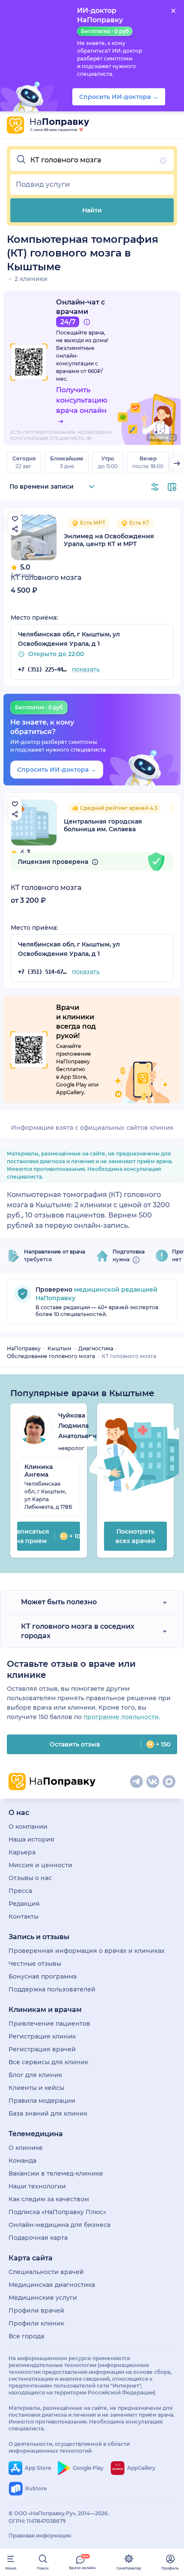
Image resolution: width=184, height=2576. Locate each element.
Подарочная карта (38, 2238)
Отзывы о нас (30, 1878)
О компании (28, 1827)
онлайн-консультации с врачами (77, 363)
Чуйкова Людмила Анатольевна (79, 1426)
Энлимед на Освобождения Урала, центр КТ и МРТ (109, 540)
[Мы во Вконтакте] (153, 1782)
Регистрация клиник (42, 2036)
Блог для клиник (35, 2075)
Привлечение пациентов (49, 2024)
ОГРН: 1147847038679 (37, 2521)
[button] (92, 160)
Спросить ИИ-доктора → (57, 770)
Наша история (31, 1839)
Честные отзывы (35, 1964)
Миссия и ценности (40, 1865)
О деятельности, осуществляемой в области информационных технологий (69, 2447)
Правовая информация (40, 2536)
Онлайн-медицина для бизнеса (59, 2225)
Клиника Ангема (39, 1471)
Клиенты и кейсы (36, 2088)
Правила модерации (42, 2101)
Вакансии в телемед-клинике (56, 2173)
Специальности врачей (46, 2272)
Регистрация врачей (42, 2049)
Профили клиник (36, 2323)
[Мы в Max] (169, 1782)
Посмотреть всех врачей (135, 1536)
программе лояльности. (122, 1717)
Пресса (20, 1891)
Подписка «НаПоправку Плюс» (57, 2212)
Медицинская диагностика (52, 2285)
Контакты (24, 1916)
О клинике (26, 2148)
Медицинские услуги (43, 2298)
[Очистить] (163, 161)
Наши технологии (37, 2186)
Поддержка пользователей (52, 1989)
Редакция (24, 1904)
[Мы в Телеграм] (137, 1782)
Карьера (22, 1852)
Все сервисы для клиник (48, 2062)
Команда (22, 2161)
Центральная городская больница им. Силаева (103, 825)
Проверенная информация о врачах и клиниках (87, 1951)
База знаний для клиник (48, 2113)
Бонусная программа (43, 1976)
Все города (26, 2336)
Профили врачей (36, 2310)
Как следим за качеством (49, 2199)
